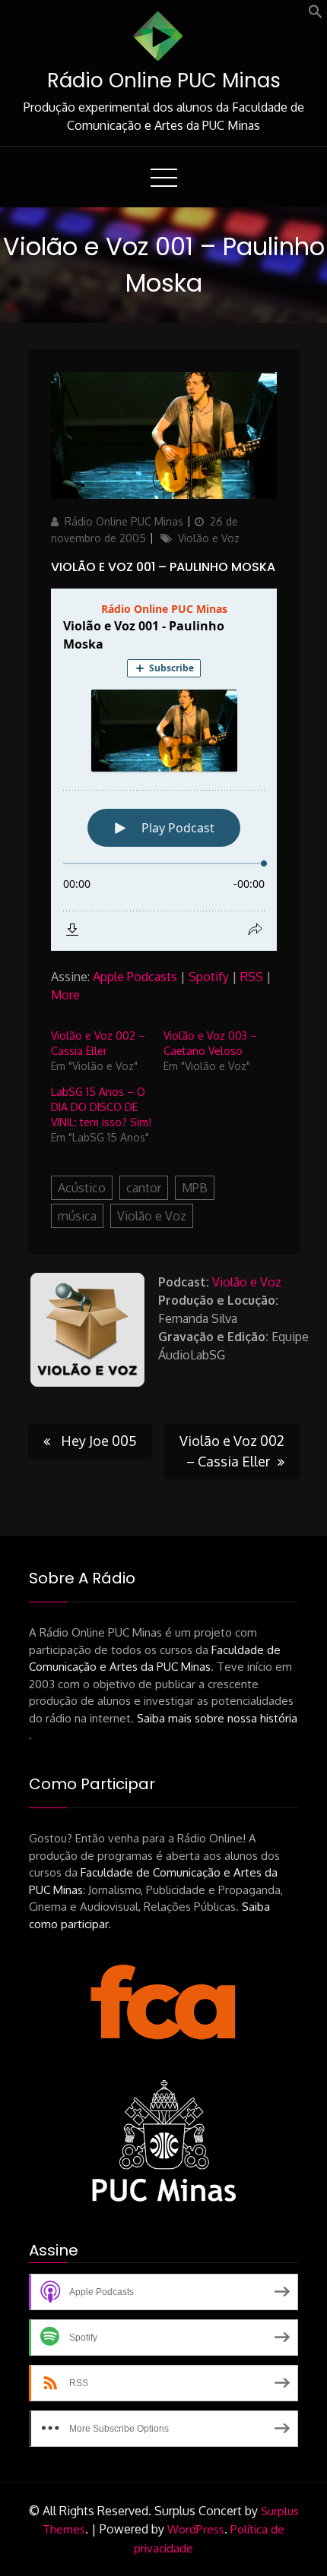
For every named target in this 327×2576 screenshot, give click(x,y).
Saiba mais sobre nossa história (217, 1718)
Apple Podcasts (135, 977)
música (77, 1216)
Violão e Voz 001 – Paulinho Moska (163, 567)
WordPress (196, 2529)
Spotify (209, 977)
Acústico (82, 1188)
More (65, 995)
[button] (316, 14)
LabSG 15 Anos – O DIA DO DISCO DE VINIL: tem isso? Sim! (101, 1107)
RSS (252, 977)
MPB (195, 1188)
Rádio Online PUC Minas (164, 80)
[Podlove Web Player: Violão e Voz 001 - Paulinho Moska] (164, 770)
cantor (144, 1188)
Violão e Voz (209, 538)
